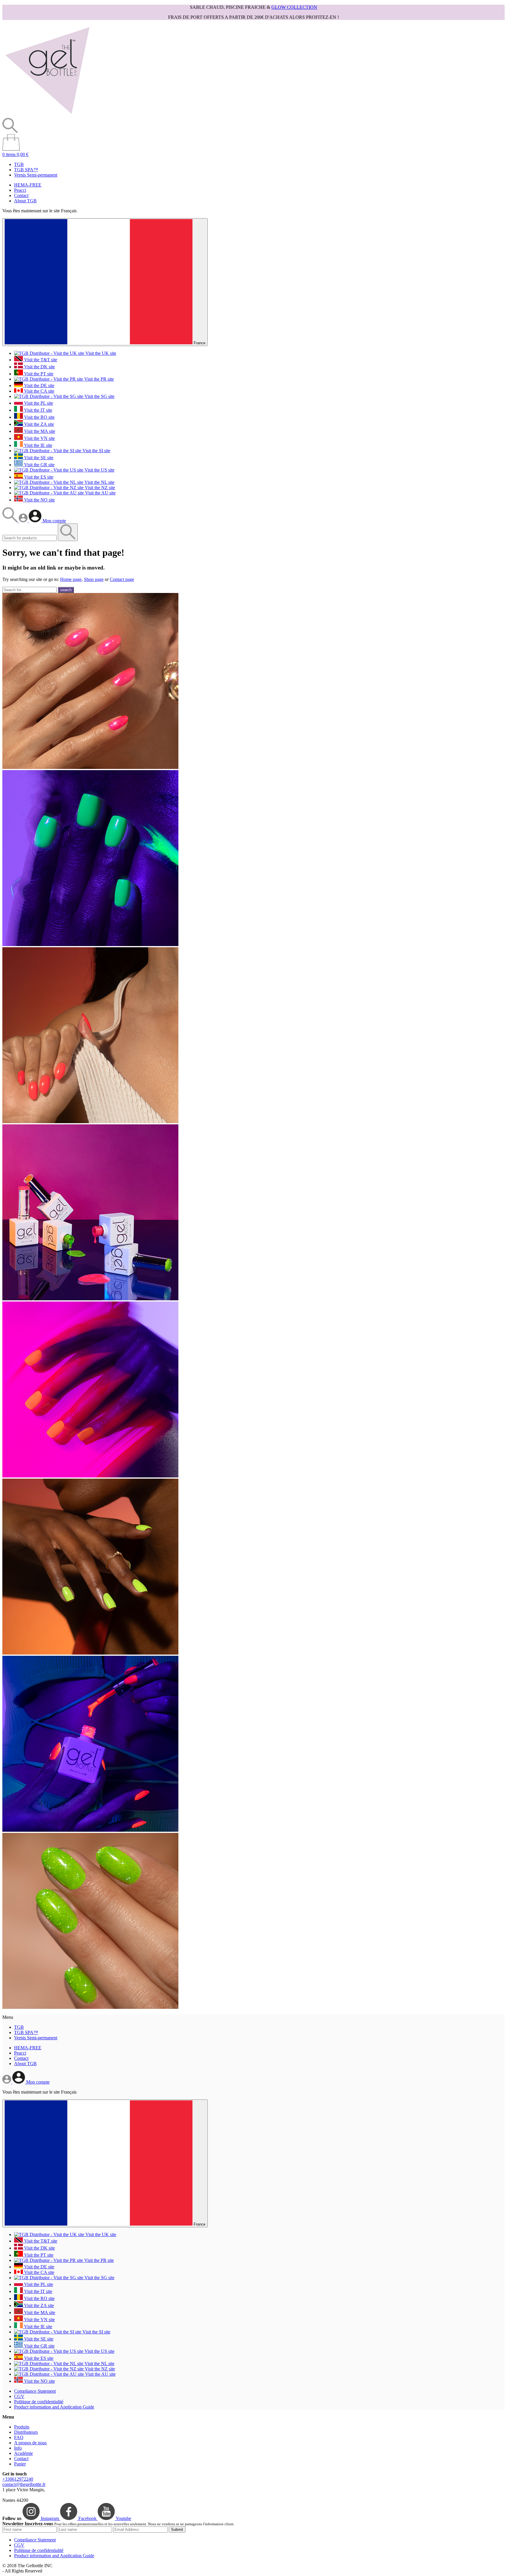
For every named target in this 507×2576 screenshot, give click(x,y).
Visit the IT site (38, 410)
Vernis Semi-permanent (36, 175)
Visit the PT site (38, 374)
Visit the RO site (39, 417)
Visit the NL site (99, 482)
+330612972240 (18, 2479)
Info (18, 2448)
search (66, 590)
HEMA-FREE (28, 185)
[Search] (11, 521)
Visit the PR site (98, 379)
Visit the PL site (38, 403)
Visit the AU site (100, 493)
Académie (23, 2453)
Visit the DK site (39, 367)
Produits (22, 2427)
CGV (19, 2396)
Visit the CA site (39, 391)
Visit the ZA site (38, 424)
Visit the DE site (39, 385)
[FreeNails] (47, 115)
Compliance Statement (35, 2391)
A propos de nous (30, 2443)
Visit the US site (99, 470)
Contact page (122, 579)
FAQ (19, 2437)
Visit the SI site (96, 451)
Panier (20, 2464)
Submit (177, 2530)
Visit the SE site (38, 458)
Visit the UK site (100, 353)
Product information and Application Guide (54, 2407)
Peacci (20, 190)
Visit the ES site (38, 477)
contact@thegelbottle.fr (24, 2484)
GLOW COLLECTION (294, 7)
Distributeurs (26, 2432)
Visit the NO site (39, 500)
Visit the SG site (99, 396)
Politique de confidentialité (39, 2402)
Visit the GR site (39, 465)
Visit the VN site (39, 438)
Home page (71, 579)
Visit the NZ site (99, 488)
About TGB (25, 201)
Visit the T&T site (40, 360)
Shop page (94, 579)
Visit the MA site (39, 431)
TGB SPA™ (26, 170)
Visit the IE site (38, 445)
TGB (19, 164)
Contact (21, 195)
